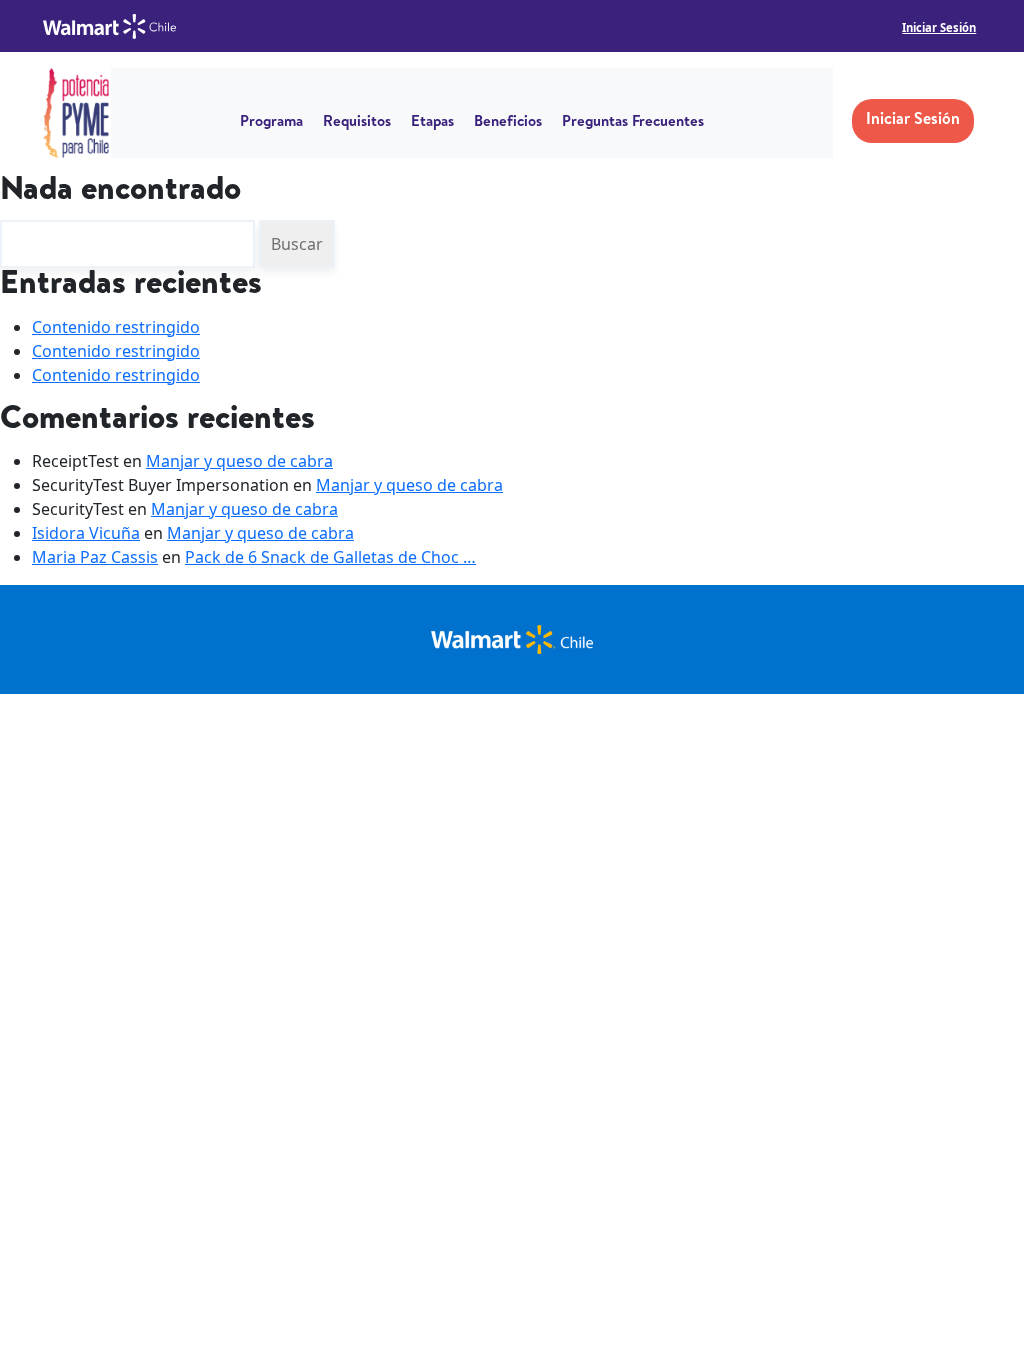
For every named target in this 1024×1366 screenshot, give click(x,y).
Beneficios (508, 123)
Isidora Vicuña (86, 533)
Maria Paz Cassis (95, 557)
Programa (271, 123)
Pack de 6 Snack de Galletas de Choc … (330, 557)
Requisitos (357, 123)
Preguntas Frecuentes (633, 123)
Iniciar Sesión (939, 27)
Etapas (432, 123)
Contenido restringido (116, 327)
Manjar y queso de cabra (239, 461)
